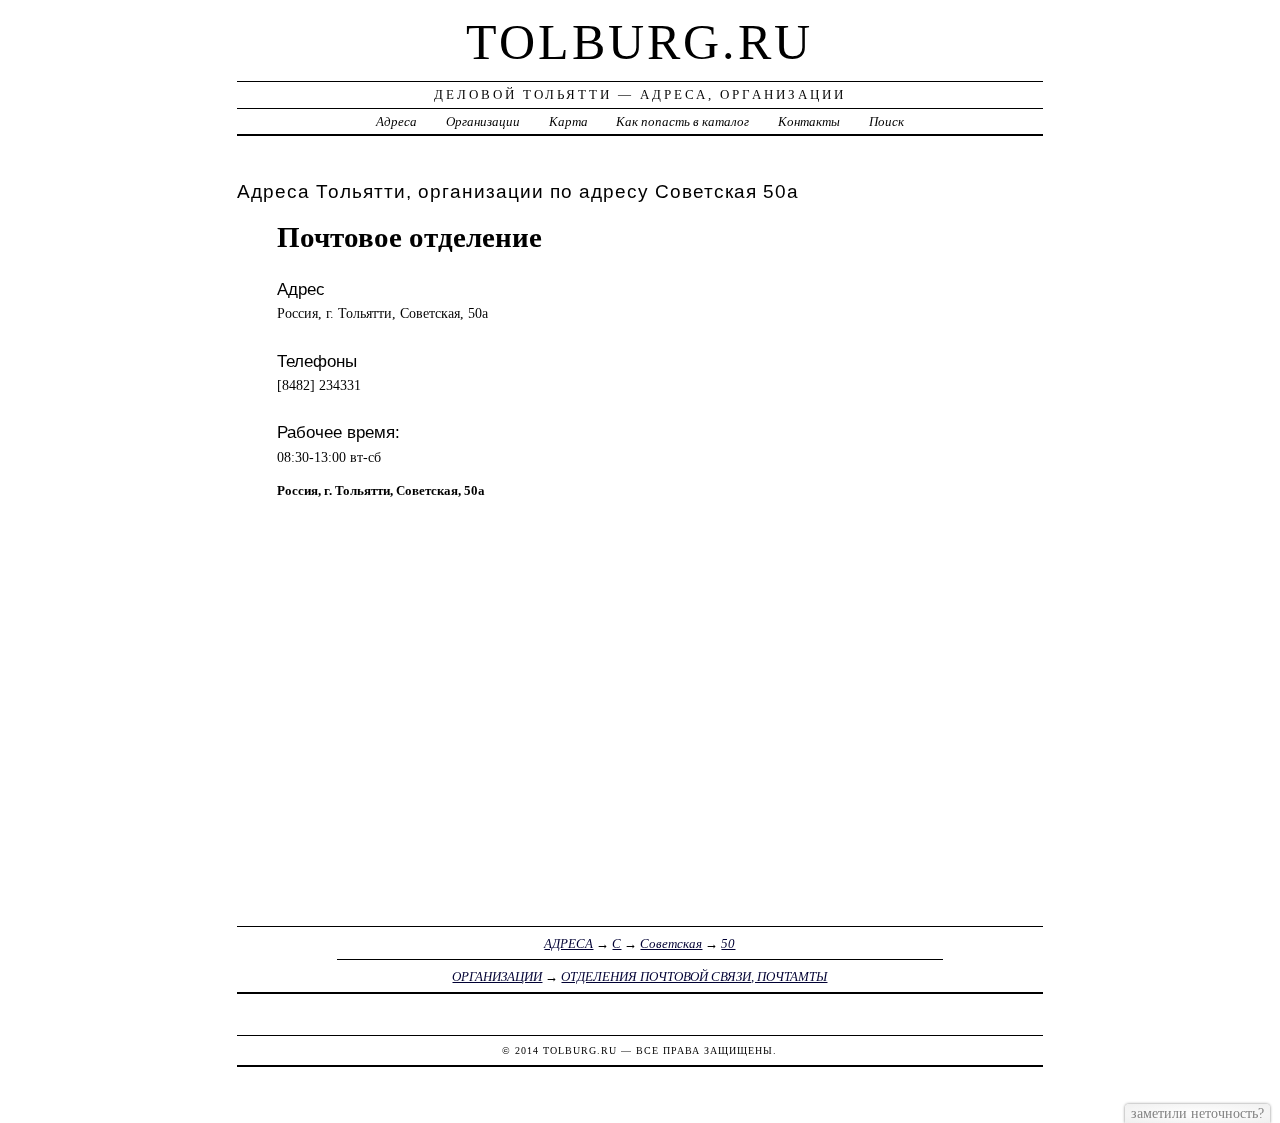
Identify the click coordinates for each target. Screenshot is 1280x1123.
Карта (568, 121)
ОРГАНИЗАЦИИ (497, 976)
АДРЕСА (568, 943)
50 (728, 943)
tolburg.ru (639, 42)
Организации (483, 121)
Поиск (886, 121)
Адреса (396, 121)
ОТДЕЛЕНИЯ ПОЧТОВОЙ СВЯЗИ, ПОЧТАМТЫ (694, 976)
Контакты (809, 121)
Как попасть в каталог (682, 121)
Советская (671, 943)
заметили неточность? (1197, 1113)
